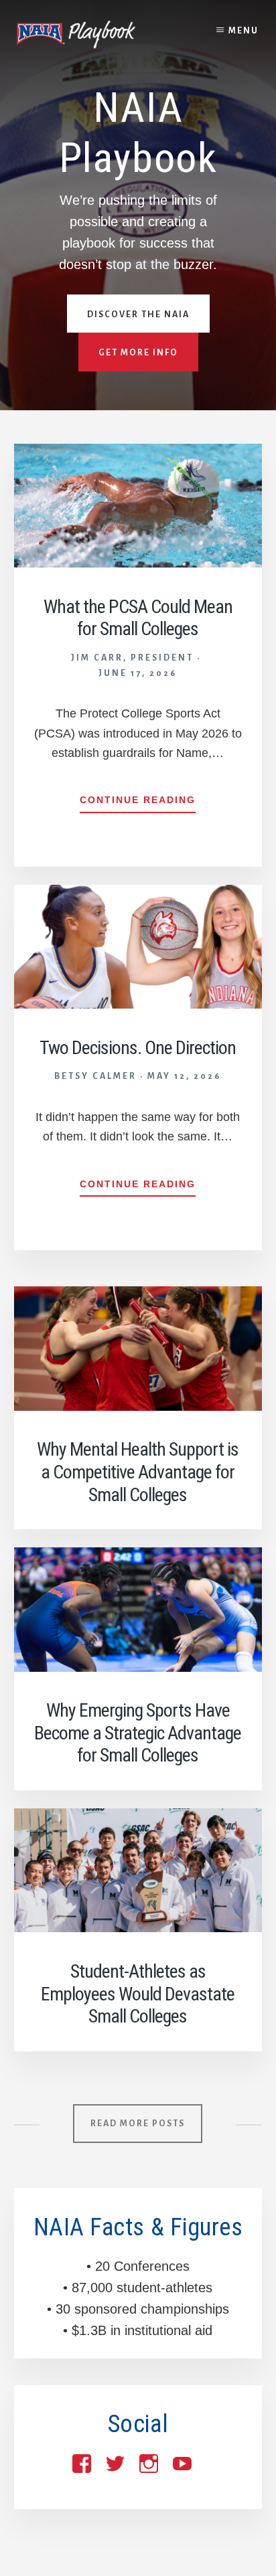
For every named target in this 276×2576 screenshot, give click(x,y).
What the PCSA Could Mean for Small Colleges (138, 618)
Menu (244, 31)
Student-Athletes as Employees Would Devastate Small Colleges (138, 1994)
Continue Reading (138, 803)
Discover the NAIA (138, 315)
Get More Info (138, 353)
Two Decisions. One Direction (138, 1048)
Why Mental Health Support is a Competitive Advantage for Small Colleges (138, 1472)
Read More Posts (138, 2124)
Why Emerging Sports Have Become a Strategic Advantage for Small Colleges (138, 1733)
